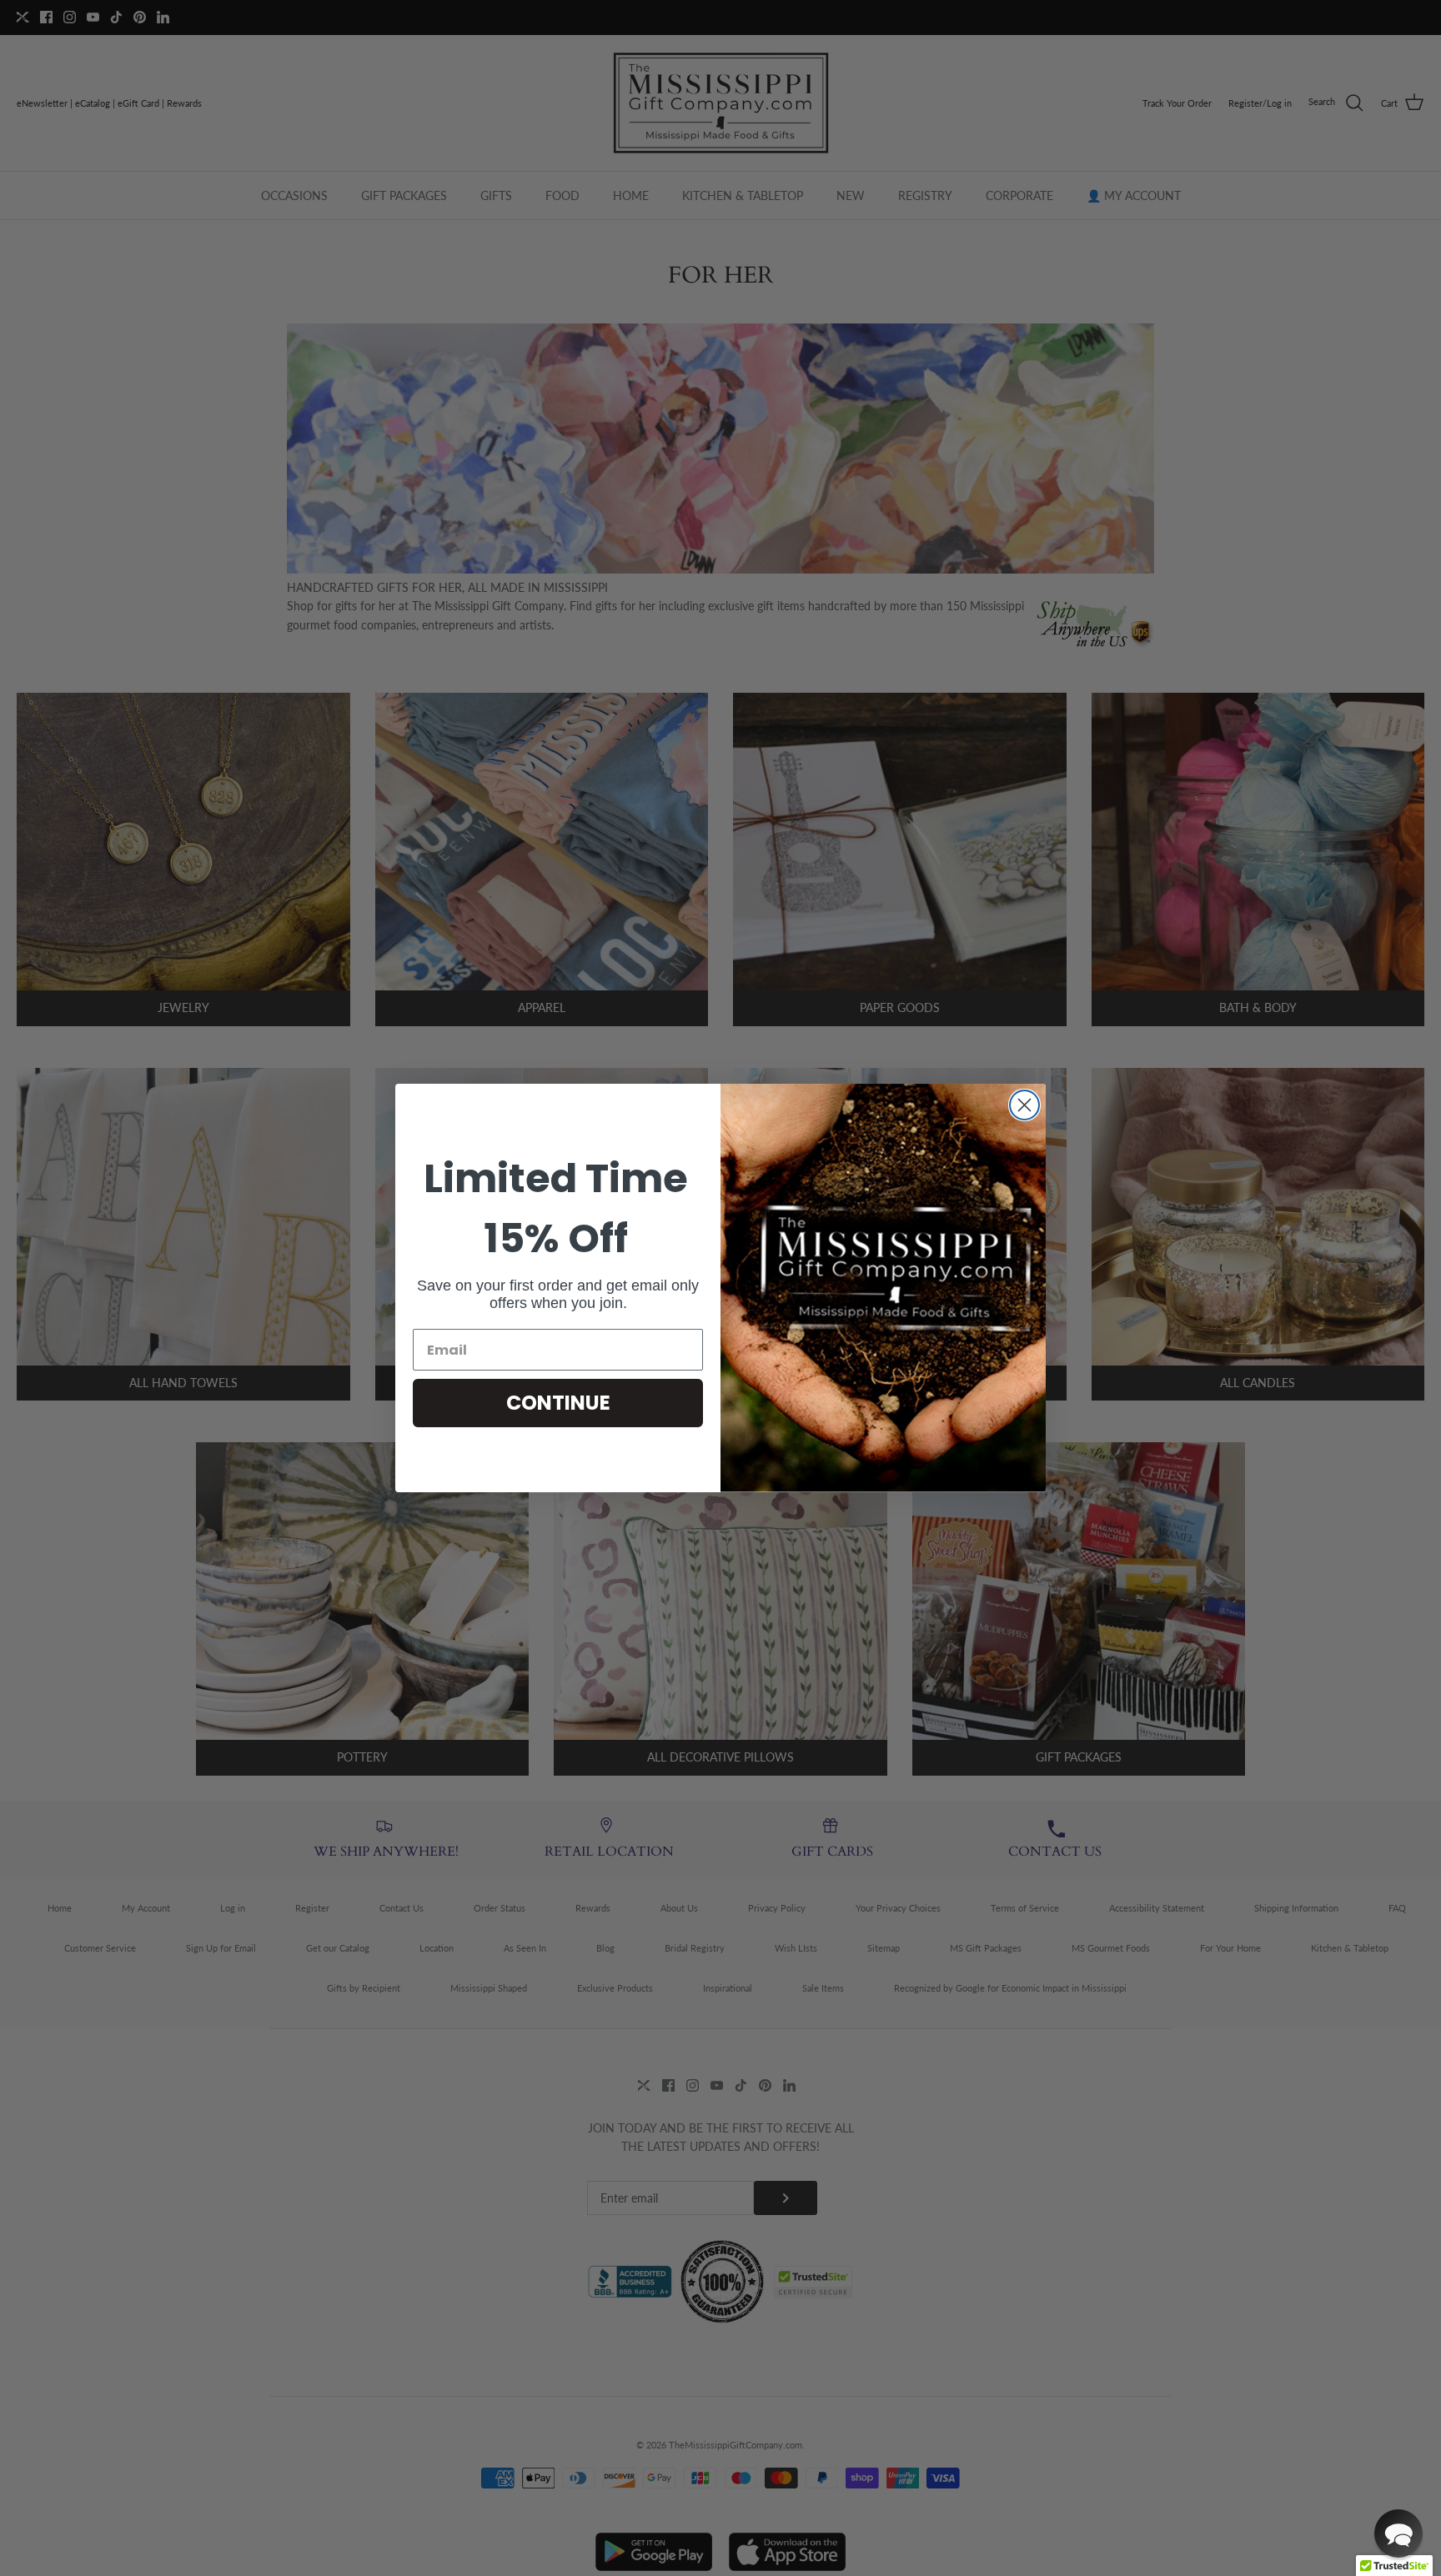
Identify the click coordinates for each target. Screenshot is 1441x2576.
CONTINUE (558, 1403)
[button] (1398, 2533)
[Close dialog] (1024, 1105)
